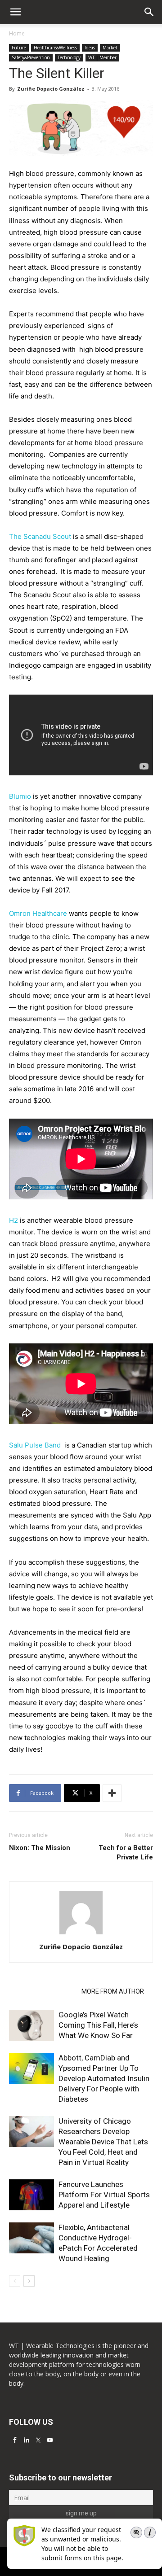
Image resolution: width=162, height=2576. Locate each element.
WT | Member (102, 57)
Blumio (20, 796)
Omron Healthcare (38, 913)
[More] (112, 1793)
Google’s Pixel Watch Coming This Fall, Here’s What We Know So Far (98, 2025)
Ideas (90, 48)
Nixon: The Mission (40, 1848)
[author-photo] (81, 1934)
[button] (149, 12)
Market (110, 48)
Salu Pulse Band (36, 1445)
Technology (69, 57)
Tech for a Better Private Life (126, 1852)
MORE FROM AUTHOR (113, 1991)
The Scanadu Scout (40, 536)
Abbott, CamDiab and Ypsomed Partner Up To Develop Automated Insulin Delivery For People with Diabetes (104, 2078)
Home (17, 33)
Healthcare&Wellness (55, 48)
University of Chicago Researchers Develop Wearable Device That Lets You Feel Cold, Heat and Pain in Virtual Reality (103, 2142)
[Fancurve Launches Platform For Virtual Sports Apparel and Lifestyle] (31, 2195)
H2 (13, 1220)
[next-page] (29, 2281)
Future (19, 48)
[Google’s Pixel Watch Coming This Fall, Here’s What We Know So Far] (31, 2025)
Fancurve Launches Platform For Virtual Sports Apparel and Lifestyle (104, 2195)
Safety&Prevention (31, 57)
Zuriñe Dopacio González (51, 89)
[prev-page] (15, 2281)
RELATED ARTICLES (43, 1991)
